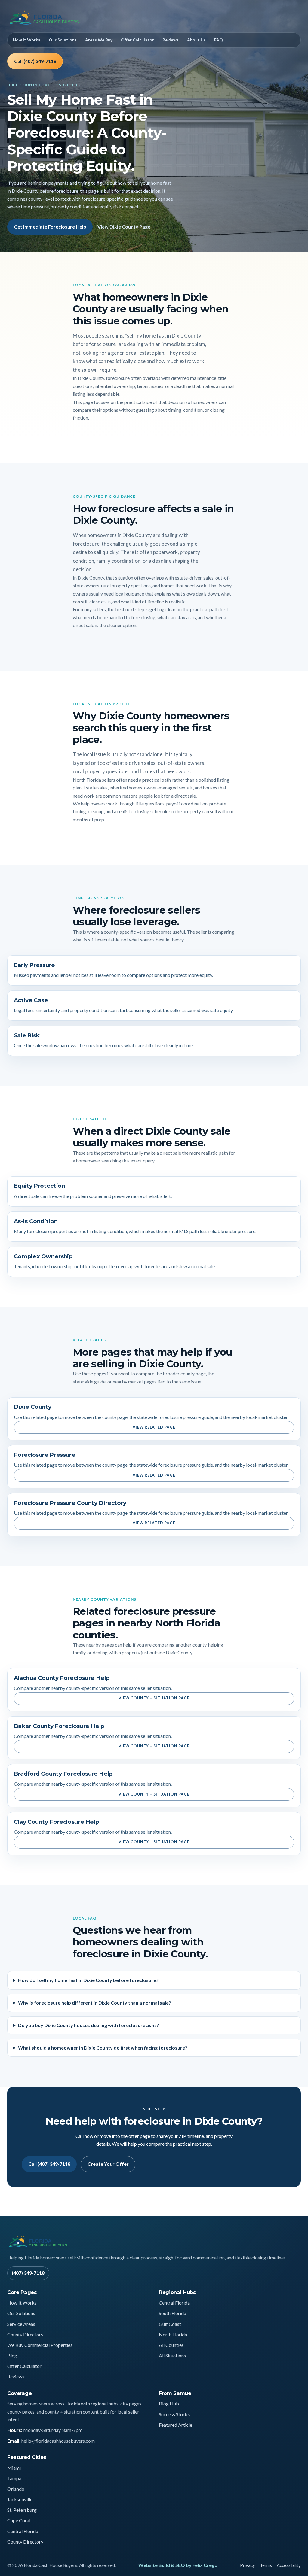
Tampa (14, 2478)
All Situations (172, 2355)
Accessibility (289, 2565)
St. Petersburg (22, 2510)
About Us (196, 40)
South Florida (172, 2313)
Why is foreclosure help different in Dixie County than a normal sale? (95, 2003)
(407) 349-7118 (28, 2273)
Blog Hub (169, 2403)
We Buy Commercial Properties (40, 2345)
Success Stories (175, 2414)
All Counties (171, 2345)
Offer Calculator (137, 40)
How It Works (27, 40)
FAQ (219, 40)
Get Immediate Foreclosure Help (50, 227)
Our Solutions (63, 40)
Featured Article (176, 2425)
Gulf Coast (170, 2324)
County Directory (25, 2334)
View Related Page (154, 1427)
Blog (12, 2355)
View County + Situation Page (154, 1698)
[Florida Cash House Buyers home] (60, 18)
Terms (266, 2565)
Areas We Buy (99, 40)
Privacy (248, 2565)
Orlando (16, 2489)
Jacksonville (20, 2499)
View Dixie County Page (124, 227)
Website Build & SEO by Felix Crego (178, 2565)
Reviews (171, 40)
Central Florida (174, 2303)
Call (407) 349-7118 (35, 61)
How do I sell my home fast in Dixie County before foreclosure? (88, 1980)
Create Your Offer (108, 2164)
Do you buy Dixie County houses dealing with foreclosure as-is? (89, 2025)
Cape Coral (19, 2520)
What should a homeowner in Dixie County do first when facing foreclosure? (103, 2048)
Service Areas (21, 2324)
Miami (14, 2468)
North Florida (173, 2334)
